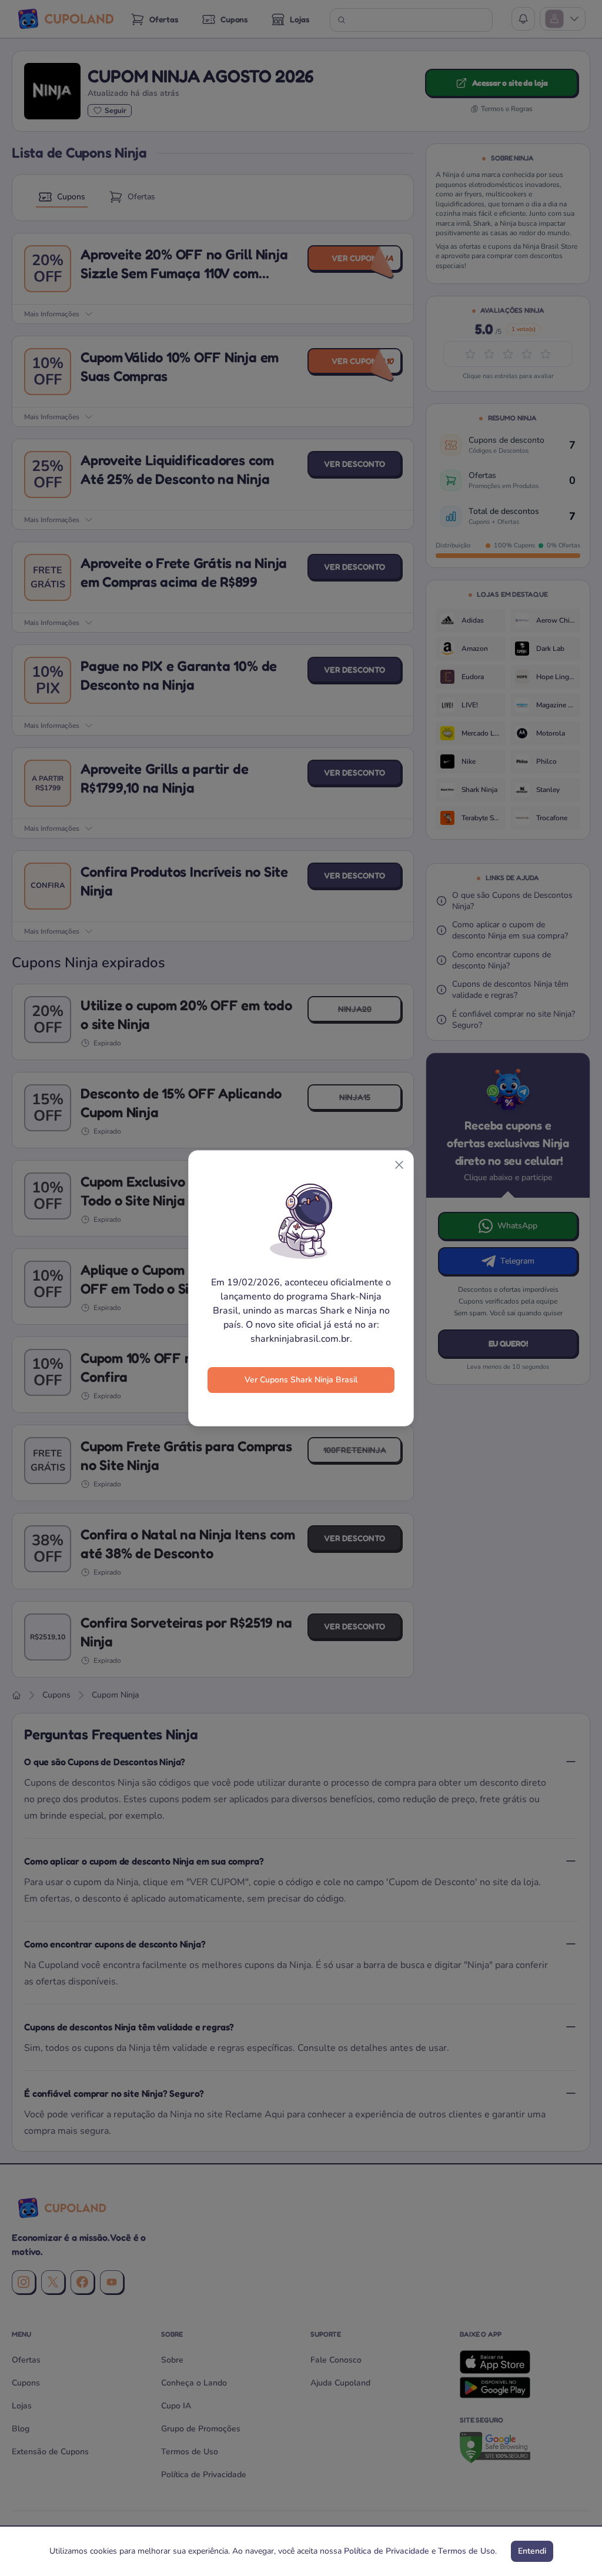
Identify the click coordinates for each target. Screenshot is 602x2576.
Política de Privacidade (387, 2551)
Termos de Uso (466, 2551)
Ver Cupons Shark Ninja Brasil (301, 1380)
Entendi (532, 2551)
